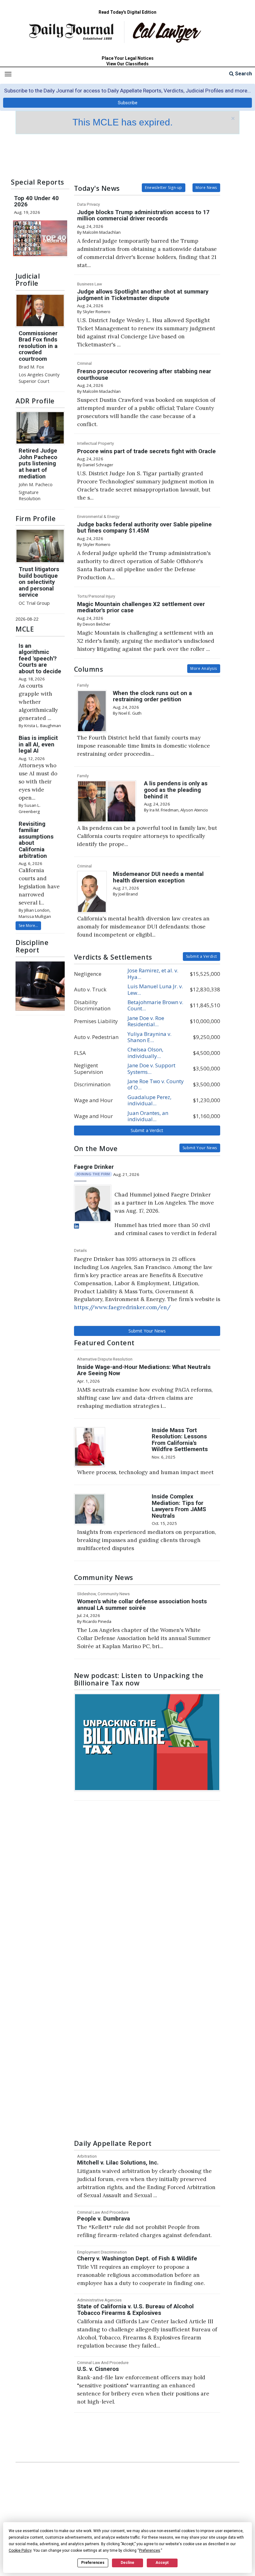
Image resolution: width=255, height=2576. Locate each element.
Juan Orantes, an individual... (148, 1116)
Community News (104, 1577)
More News (206, 188)
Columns (89, 669)
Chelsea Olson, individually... (145, 1053)
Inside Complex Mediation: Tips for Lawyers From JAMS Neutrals (179, 1506)
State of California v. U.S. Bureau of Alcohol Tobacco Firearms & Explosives (135, 2310)
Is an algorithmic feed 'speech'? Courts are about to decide (40, 659)
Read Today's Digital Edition (127, 12)
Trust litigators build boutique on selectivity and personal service (39, 582)
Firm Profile (36, 518)
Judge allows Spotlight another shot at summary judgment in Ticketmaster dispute (143, 295)
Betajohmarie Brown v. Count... (155, 1005)
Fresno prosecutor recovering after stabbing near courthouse (144, 375)
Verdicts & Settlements (113, 957)
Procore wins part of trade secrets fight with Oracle (146, 451)
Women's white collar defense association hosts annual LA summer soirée (142, 1605)
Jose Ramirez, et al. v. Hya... (153, 973)
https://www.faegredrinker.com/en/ (122, 1307)
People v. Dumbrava (104, 2219)
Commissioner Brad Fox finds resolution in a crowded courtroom (38, 346)
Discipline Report (32, 946)
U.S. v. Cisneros (98, 2369)
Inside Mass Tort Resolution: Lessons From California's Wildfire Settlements (180, 1440)
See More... (28, 926)
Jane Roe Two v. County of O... (156, 1084)
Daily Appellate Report (113, 2143)
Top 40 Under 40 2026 (36, 202)
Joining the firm (93, 1174)
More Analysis (204, 668)
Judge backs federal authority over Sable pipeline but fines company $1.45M (144, 528)
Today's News (97, 188)
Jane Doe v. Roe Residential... (146, 1021)
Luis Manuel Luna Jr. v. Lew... (155, 989)
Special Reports (37, 182)
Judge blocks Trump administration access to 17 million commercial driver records (143, 216)
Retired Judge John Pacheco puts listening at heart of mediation (38, 463)
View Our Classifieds (127, 64)
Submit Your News (200, 1148)
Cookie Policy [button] (20, 2550)
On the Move (96, 1148)
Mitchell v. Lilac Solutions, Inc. (118, 2163)
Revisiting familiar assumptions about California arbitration (36, 840)
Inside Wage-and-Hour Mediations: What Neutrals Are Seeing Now (144, 1370)
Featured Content (104, 1343)
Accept (162, 2563)
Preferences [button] (150, 2550)
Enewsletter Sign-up (164, 188)
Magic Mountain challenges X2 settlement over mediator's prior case (141, 607)
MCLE (25, 629)
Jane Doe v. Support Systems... (151, 1068)
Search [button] (243, 74)
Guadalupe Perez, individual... (149, 1100)
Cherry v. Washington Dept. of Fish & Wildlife (137, 2259)
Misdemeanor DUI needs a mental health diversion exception (158, 877)
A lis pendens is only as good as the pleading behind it (176, 790)
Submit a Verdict (202, 956)
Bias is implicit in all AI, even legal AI (38, 744)
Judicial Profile (28, 280)
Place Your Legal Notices (128, 58)
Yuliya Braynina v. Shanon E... (149, 1037)
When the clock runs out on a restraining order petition (152, 696)
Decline (127, 2563)
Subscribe (128, 103)
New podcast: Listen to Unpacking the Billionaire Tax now (139, 1679)
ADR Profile (35, 401)
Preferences (93, 2563)
